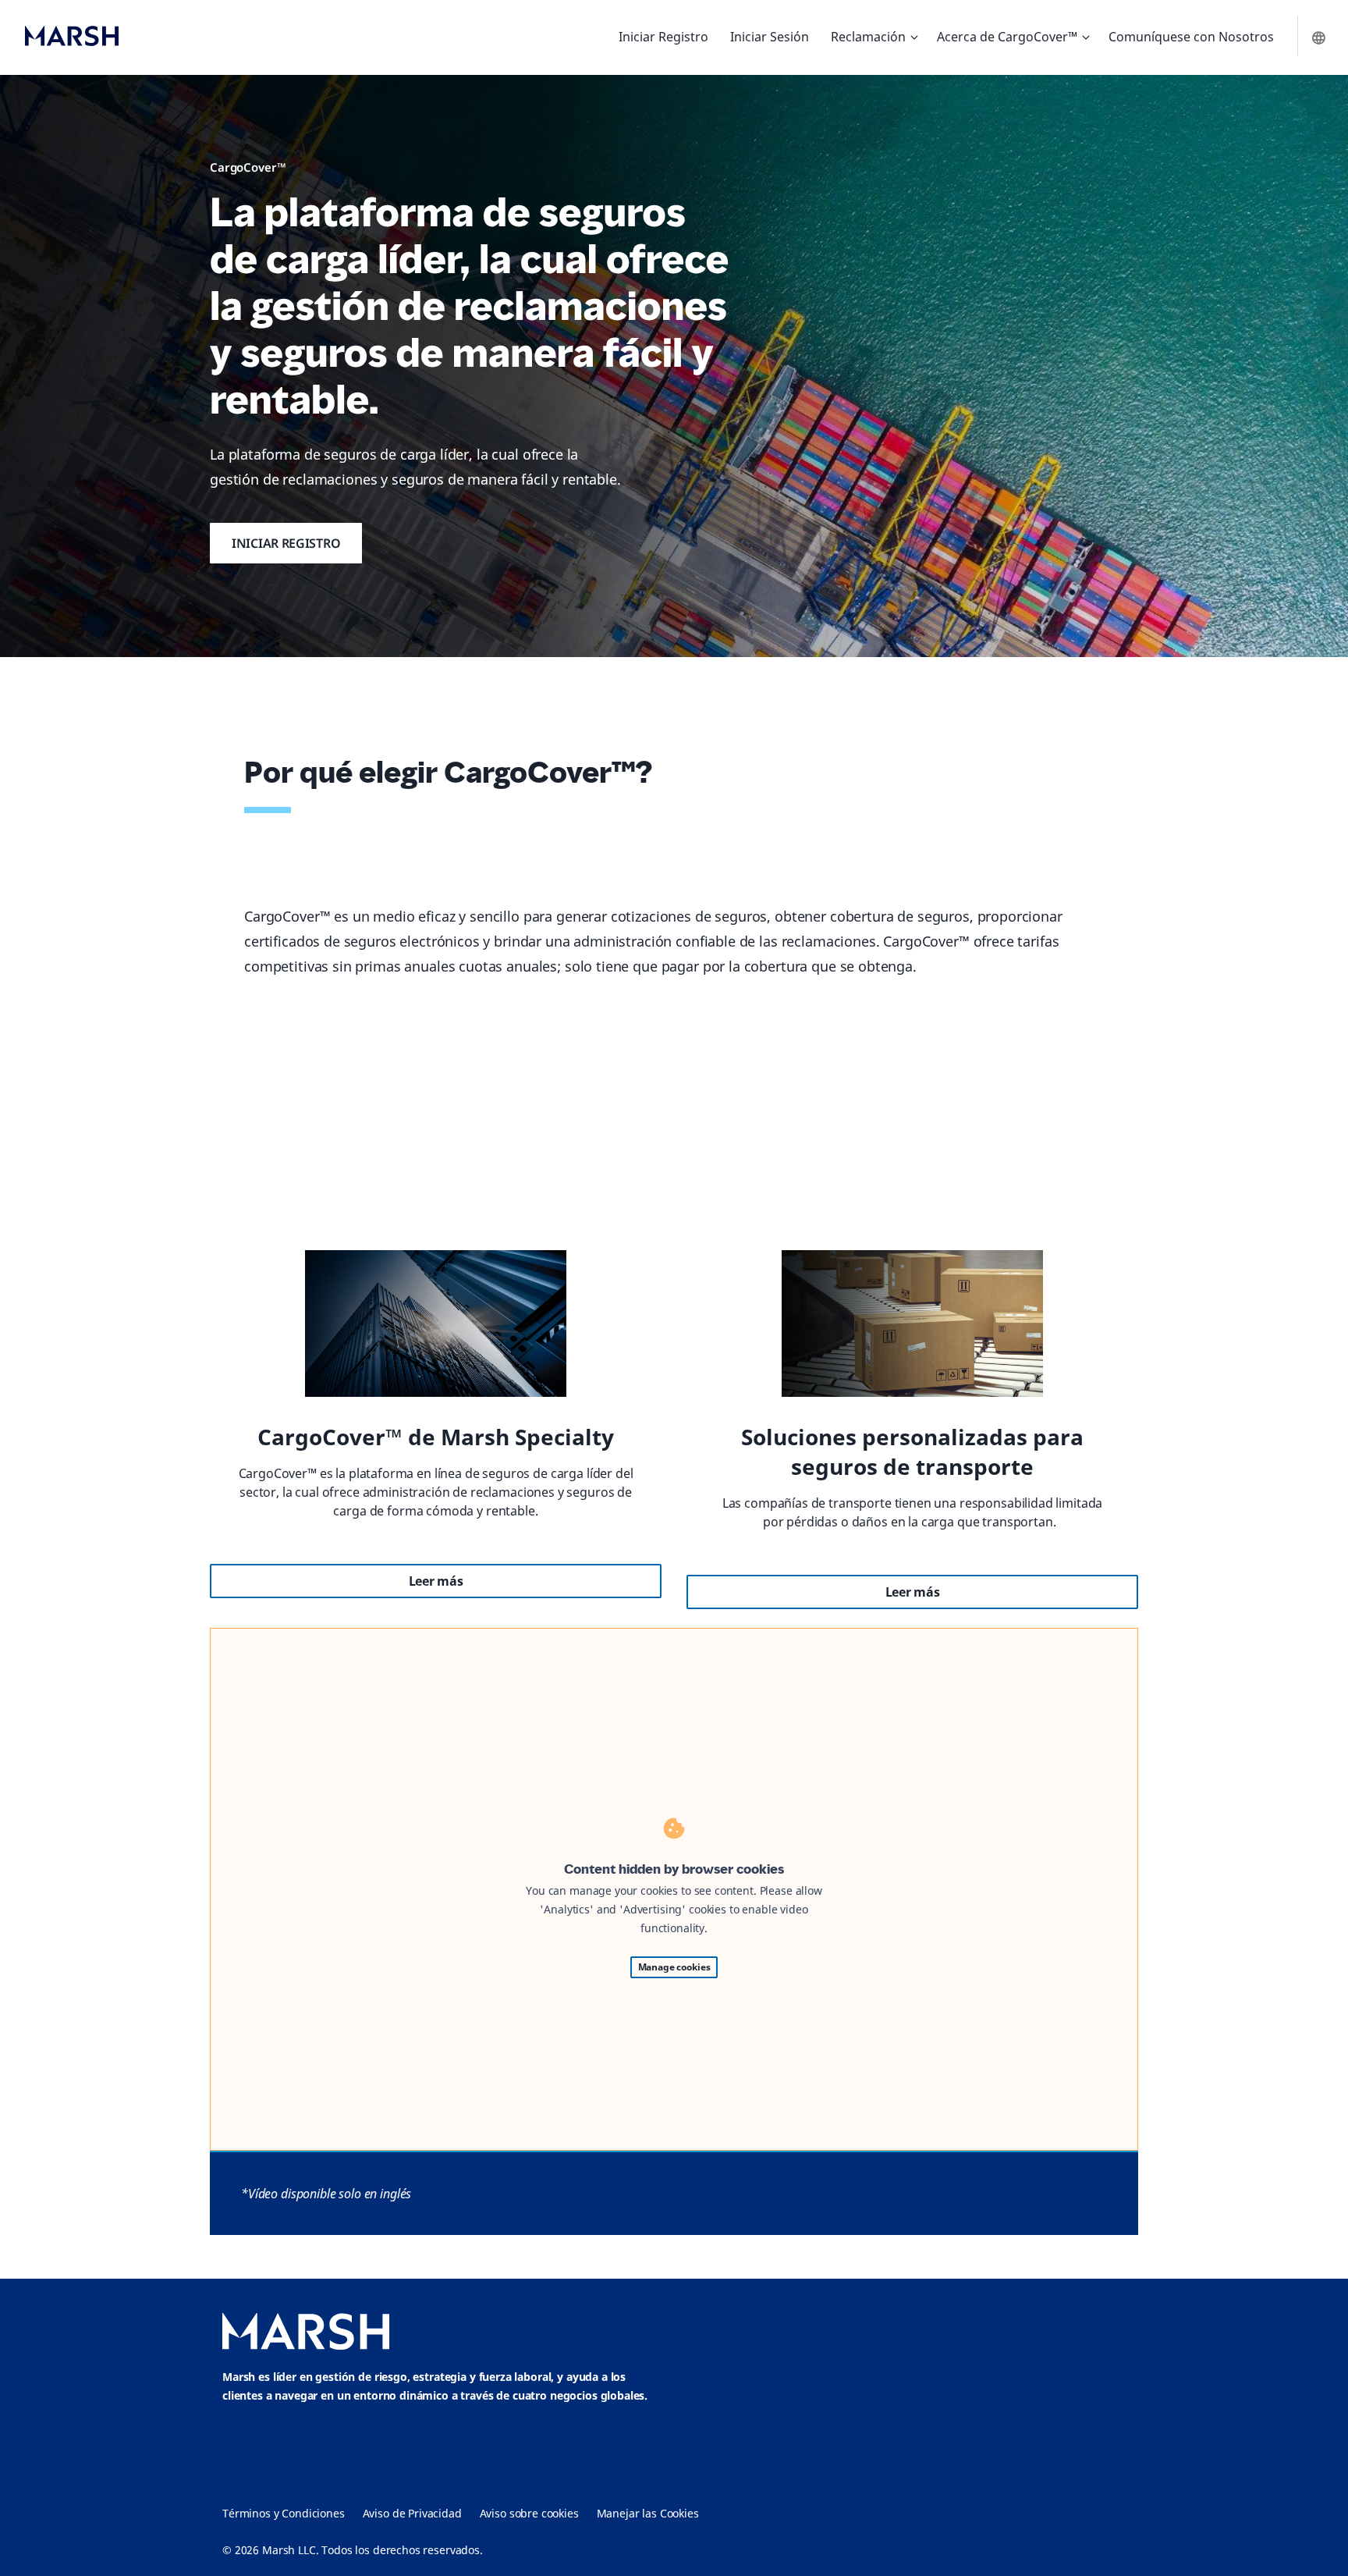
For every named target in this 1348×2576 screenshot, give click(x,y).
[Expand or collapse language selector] (1320, 37)
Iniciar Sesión (770, 37)
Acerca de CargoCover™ (1007, 37)
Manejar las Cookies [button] (648, 2513)
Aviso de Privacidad (412, 2513)
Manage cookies (674, 1967)
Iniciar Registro (663, 37)
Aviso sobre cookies (529, 2513)
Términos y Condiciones (284, 2513)
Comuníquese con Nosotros (1191, 37)
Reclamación (868, 37)
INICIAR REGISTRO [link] (286, 543)
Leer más (436, 1581)
